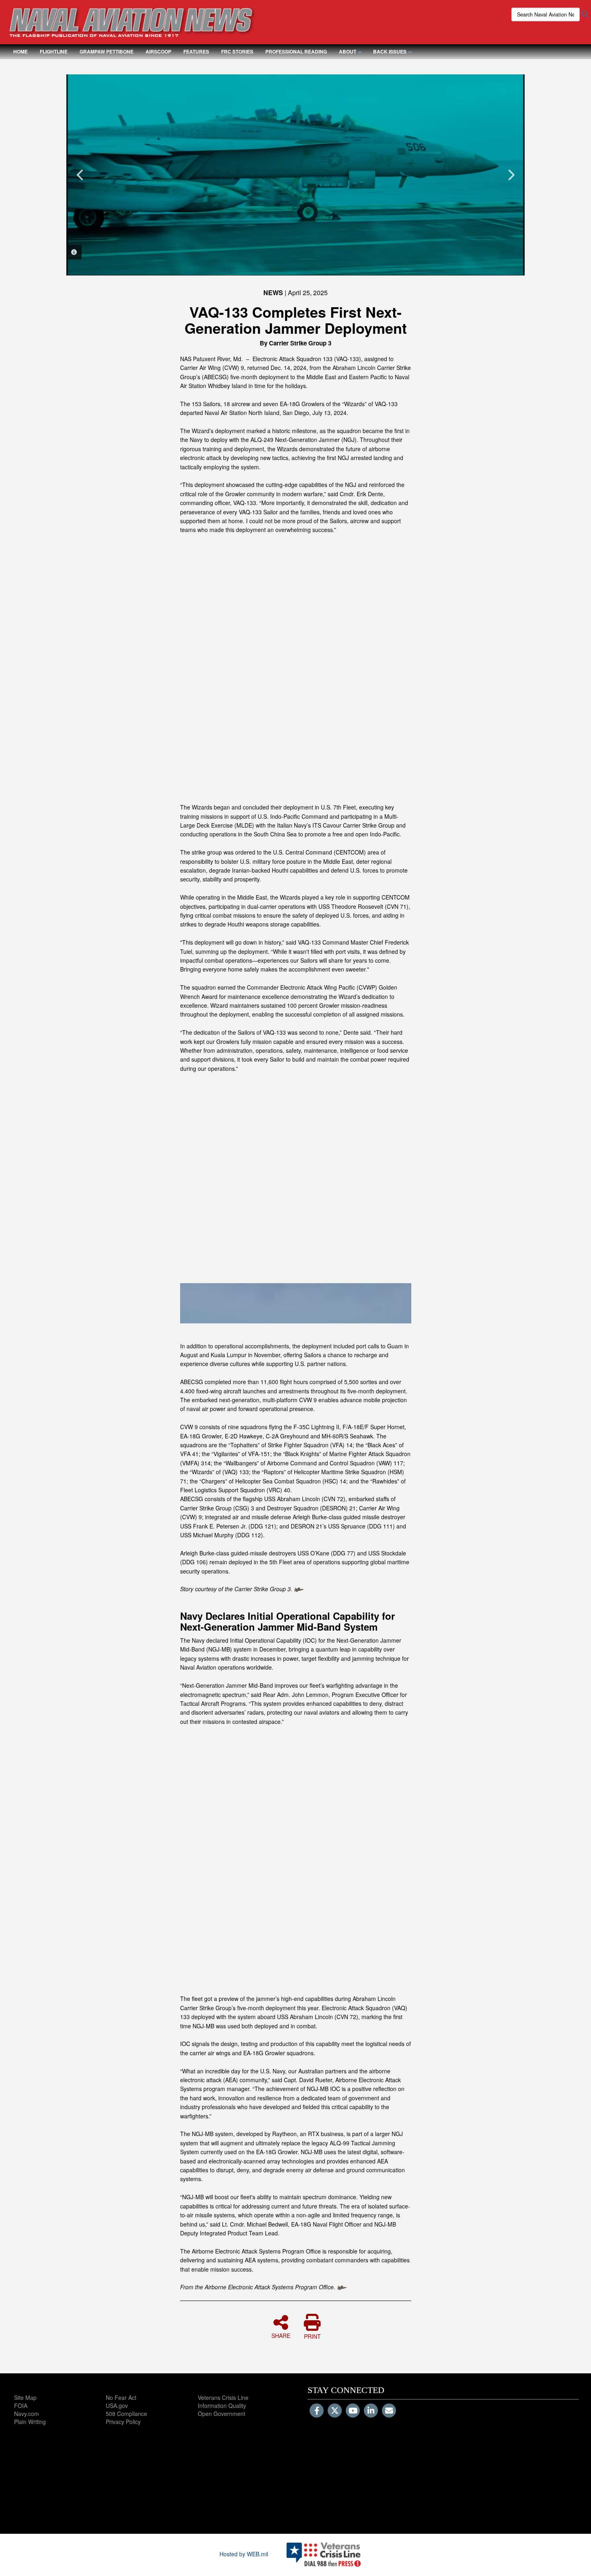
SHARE (281, 2335)
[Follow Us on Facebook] (317, 2411)
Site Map (25, 2397)
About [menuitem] (348, 51)
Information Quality (222, 2405)
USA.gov (117, 2405)
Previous (80, 175)
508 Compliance (126, 2414)
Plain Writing (30, 2422)
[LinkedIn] (371, 2411)
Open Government (222, 2414)
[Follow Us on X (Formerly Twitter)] (335, 2411)
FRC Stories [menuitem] (237, 51)
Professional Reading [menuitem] (296, 51)
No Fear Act (121, 2397)
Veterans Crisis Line (223, 2397)
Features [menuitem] (196, 51)
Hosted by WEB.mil (244, 2554)
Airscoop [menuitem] (158, 51)
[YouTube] (353, 2411)
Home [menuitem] (21, 51)
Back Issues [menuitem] (390, 51)
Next (511, 175)
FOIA (21, 2405)
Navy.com (27, 2414)
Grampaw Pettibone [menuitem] (107, 51)
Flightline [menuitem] (54, 51)
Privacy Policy (123, 2422)
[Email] (389, 2411)
